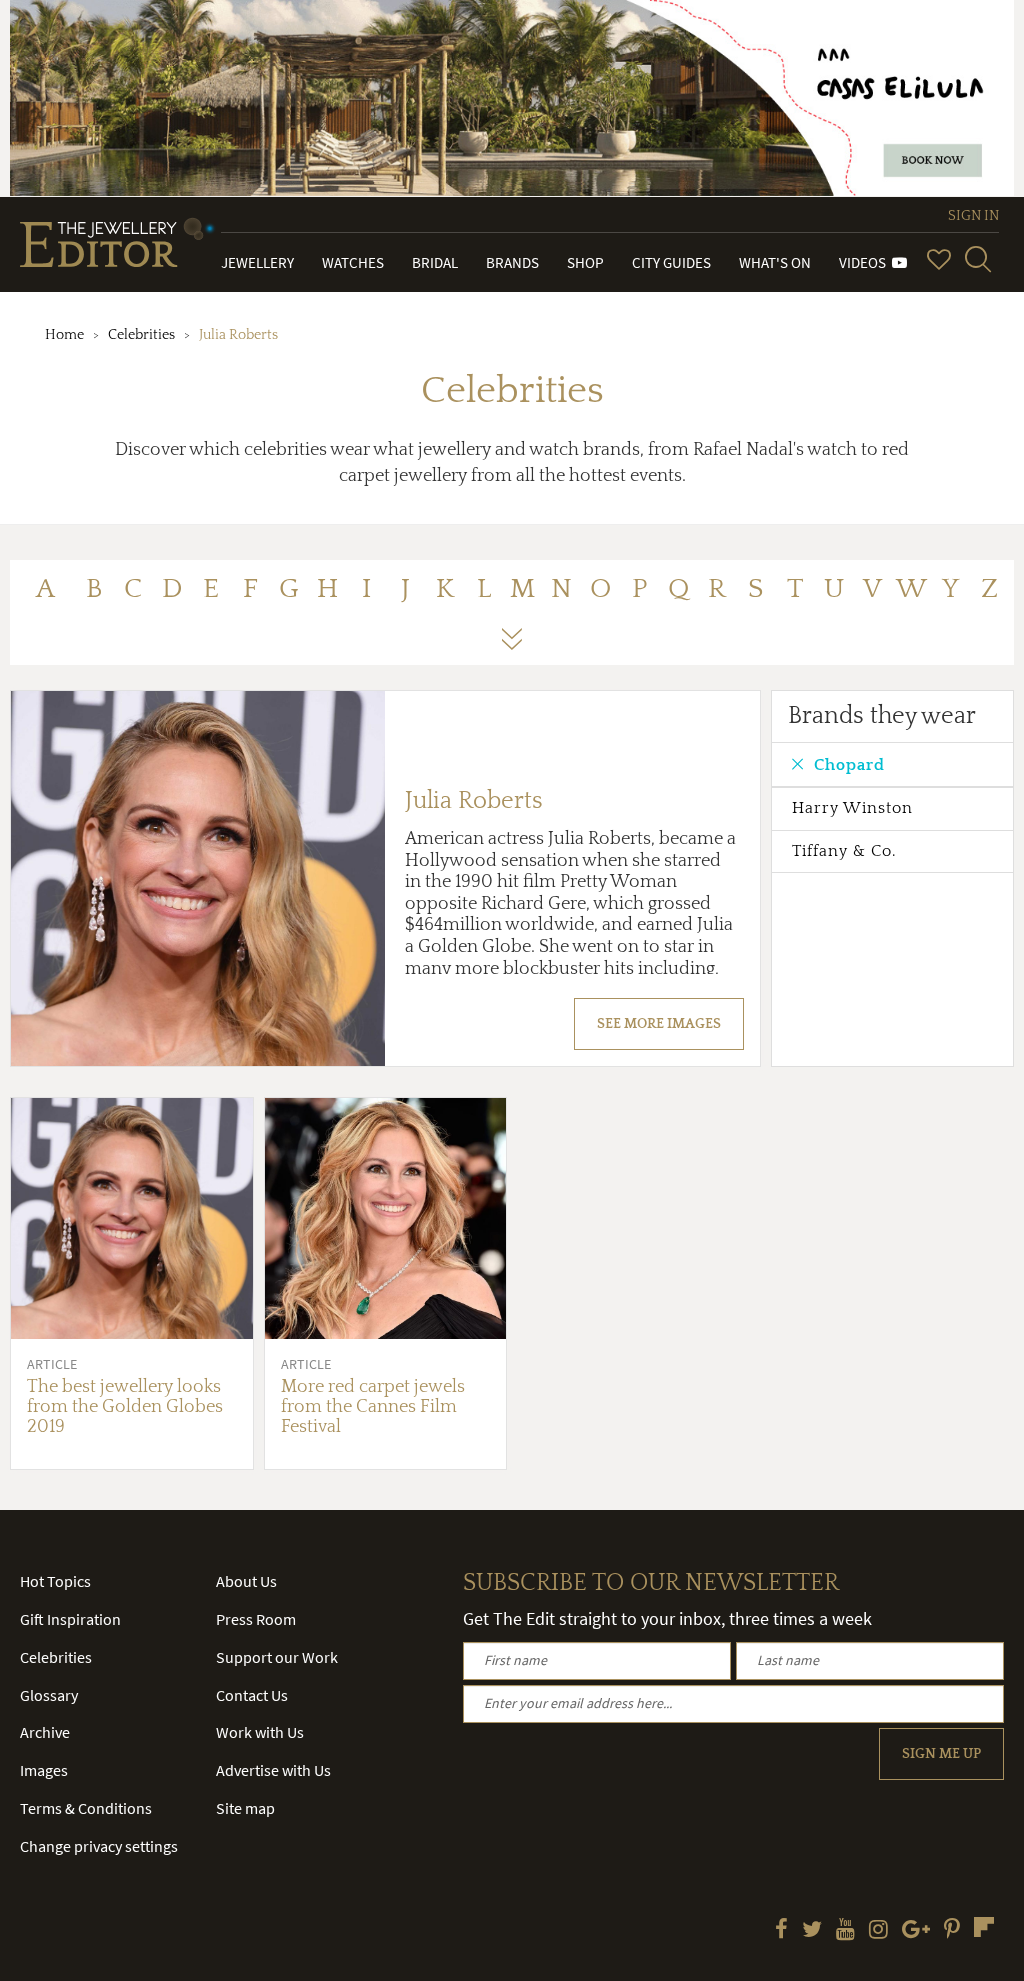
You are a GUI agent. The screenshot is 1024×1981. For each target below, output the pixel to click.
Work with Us (260, 1732)
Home (64, 335)
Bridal (435, 262)
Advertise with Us (273, 1770)
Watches (353, 262)
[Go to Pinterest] (952, 1931)
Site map (245, 1808)
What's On (775, 262)
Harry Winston (852, 808)
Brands (512, 262)
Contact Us (252, 1695)
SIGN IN (973, 216)
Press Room (256, 1619)
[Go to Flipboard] (984, 1927)
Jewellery (257, 262)
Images (44, 1770)
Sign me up (941, 1754)
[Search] (978, 259)
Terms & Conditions (86, 1808)
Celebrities (141, 335)
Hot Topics (55, 1581)
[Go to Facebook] (781, 1931)
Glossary (49, 1695)
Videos (865, 262)
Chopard (849, 765)
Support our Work (277, 1657)
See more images (659, 1024)
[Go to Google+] (916, 1931)
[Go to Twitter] (812, 1931)
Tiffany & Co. (844, 851)
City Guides (671, 262)
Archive (45, 1732)
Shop (585, 262)
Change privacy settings (99, 1846)
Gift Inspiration (70, 1619)
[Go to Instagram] (878, 1931)
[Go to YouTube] (845, 1931)
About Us (246, 1581)
